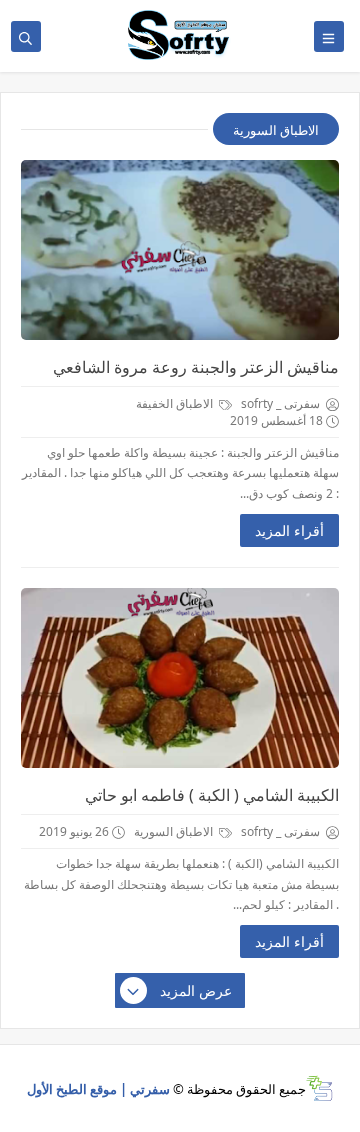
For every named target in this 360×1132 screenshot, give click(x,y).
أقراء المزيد (289, 530)
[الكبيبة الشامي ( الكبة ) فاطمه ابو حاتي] (180, 678)
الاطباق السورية (175, 831)
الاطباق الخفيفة (176, 403)
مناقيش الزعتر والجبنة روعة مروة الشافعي (196, 367)
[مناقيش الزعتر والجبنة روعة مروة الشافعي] (180, 250)
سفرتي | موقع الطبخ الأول (98, 1089)
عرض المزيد (196, 990)
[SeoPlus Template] (319, 1088)
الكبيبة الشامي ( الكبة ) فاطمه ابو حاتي (212, 795)
